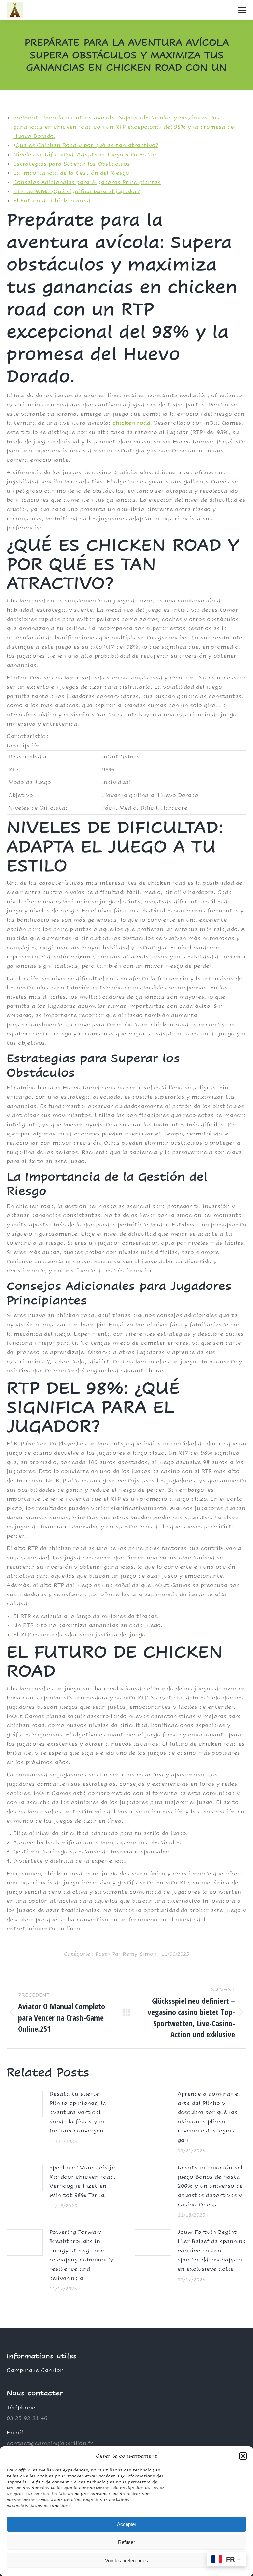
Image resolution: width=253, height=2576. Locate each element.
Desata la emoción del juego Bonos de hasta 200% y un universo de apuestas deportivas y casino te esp (210, 2186)
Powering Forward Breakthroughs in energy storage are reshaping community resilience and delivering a (81, 2255)
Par (134, 1954)
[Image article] (25, 2104)
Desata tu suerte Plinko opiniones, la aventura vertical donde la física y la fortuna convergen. (78, 2112)
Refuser (126, 2542)
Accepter (127, 2524)
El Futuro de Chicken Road (52, 201)
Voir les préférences (126, 2560)
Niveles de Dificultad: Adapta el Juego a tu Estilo (85, 154)
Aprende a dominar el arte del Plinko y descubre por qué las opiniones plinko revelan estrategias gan (209, 2117)
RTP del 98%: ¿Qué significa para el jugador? (77, 191)
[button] (243, 2456)
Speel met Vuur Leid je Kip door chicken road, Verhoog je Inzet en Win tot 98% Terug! (82, 2181)
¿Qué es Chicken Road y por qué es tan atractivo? (86, 145)
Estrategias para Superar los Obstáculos (72, 164)
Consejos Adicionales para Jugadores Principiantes (87, 182)
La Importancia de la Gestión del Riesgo (71, 173)
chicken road (131, 423)
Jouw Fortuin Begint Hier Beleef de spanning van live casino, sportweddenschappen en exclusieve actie (212, 2250)
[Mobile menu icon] (242, 10)
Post (101, 1954)
